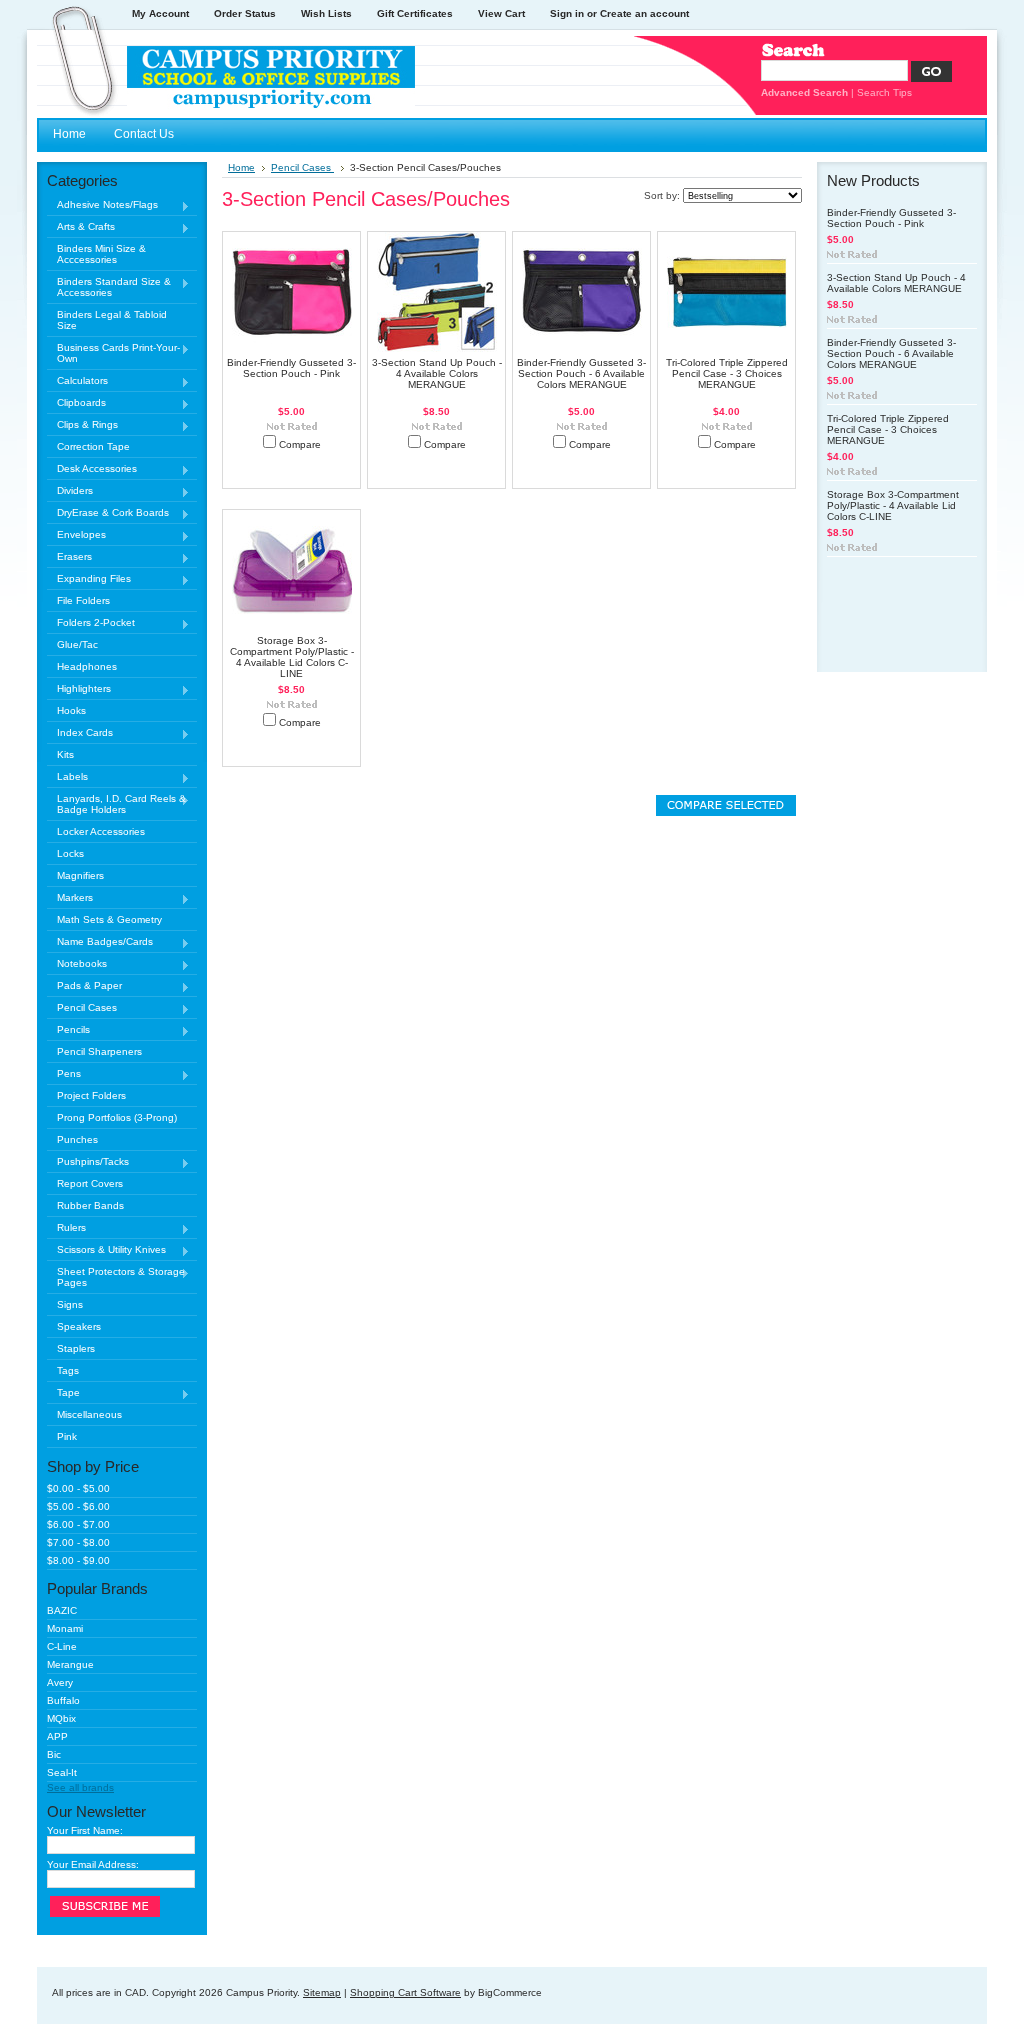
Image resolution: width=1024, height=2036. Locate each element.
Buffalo (63, 1700)
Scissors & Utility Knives (106, 1250)
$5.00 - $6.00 (78, 1506)
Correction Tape (93, 446)
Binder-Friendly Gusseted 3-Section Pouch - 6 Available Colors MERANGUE (581, 373)
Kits (65, 754)
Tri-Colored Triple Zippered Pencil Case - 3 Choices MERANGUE (727, 373)
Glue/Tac (77, 644)
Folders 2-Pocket (91, 623)
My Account (160, 13)
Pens (64, 1074)
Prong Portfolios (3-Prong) (117, 1117)
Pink (67, 1436)
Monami (65, 1628)
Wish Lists (326, 13)
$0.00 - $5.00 (78, 1488)
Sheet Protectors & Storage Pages (116, 1277)
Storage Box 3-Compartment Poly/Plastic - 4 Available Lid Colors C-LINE (292, 657)
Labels (67, 777)
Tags (68, 1370)
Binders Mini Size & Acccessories (101, 254)
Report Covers (90, 1183)
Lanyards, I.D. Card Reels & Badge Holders (116, 804)
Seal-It (62, 1772)
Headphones (87, 666)
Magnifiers (80, 875)
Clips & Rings (82, 425)
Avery (60, 1682)
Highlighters (79, 689)
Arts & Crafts (81, 227)
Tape (63, 1393)
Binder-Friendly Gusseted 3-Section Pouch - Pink (291, 368)
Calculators (77, 381)
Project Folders (91, 1095)
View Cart (501, 13)
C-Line (62, 1646)
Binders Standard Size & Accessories (109, 287)
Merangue (70, 1664)
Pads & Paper (84, 986)
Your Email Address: (93, 1864)
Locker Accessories (101, 831)
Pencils (68, 1030)
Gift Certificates (415, 13)
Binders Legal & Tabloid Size (112, 320)
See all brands (80, 1787)
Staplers (76, 1348)
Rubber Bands (90, 1205)
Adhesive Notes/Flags (102, 205)
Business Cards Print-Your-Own (113, 353)
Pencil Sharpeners (99, 1051)
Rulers (66, 1228)
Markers (70, 898)
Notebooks (77, 964)
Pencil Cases (82, 1008)
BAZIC (62, 1610)
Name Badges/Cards (100, 942)
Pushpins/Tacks (88, 1162)
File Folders (83, 600)
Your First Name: (85, 1830)
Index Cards (80, 733)
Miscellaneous (89, 1414)
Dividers (70, 491)
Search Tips (884, 92)
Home (241, 167)
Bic (54, 1754)
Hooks (71, 710)
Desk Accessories (92, 469)
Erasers (69, 557)
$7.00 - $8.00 (78, 1542)
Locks (70, 853)
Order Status (245, 13)
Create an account (644, 13)
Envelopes (76, 535)
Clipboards (76, 403)
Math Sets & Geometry (109, 919)
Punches (77, 1139)
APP (57, 1736)
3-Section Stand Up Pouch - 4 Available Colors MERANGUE (437, 373)
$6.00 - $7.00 (78, 1524)
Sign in (567, 13)
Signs (70, 1304)
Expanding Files (89, 579)
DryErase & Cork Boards (108, 513)
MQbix (61, 1718)
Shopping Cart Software (405, 1992)
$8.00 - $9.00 (78, 1560)
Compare (300, 444)
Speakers (79, 1326)
